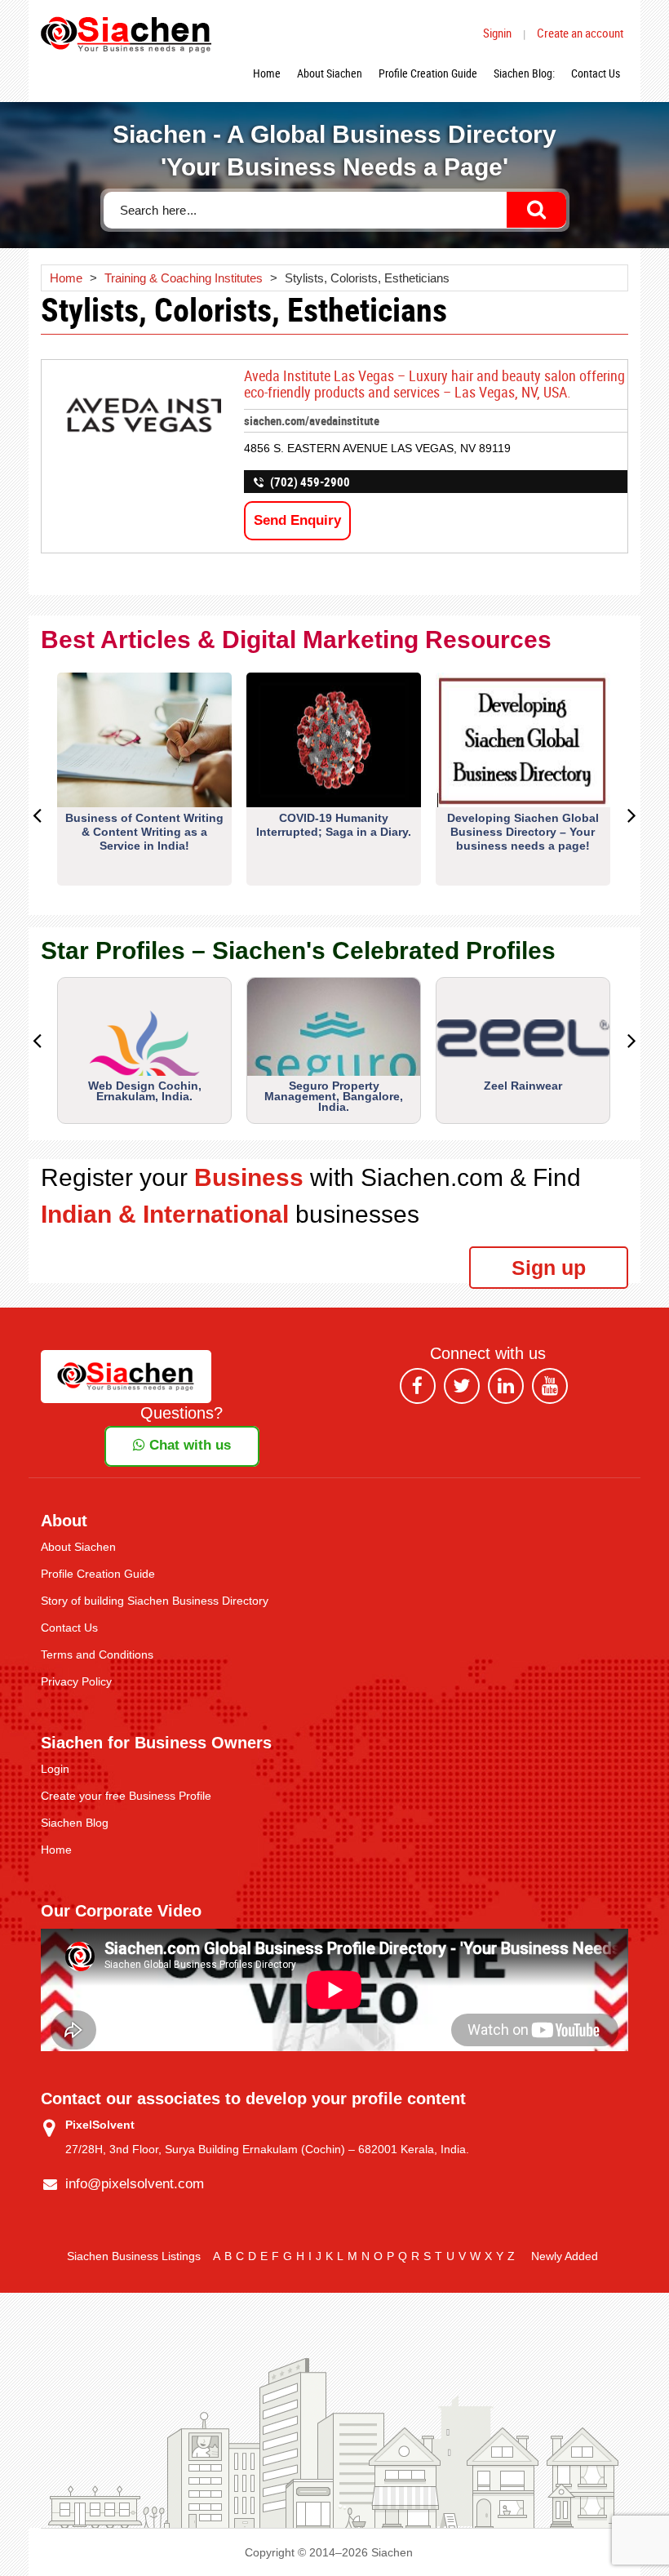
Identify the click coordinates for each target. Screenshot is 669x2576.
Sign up (549, 1268)
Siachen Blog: (524, 73)
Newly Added (565, 2256)
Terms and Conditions (97, 1654)
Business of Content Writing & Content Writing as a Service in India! (144, 832)
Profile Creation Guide (428, 73)
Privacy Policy (76, 1681)
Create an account (580, 33)
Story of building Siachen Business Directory (155, 1601)
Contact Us (596, 73)
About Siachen (330, 73)
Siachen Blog (75, 1823)
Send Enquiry (297, 520)
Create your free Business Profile (126, 1796)
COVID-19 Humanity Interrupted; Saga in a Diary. (334, 825)
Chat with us (188, 1445)
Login (55, 1769)
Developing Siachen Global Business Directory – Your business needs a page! (523, 832)
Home (267, 73)
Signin (497, 33)
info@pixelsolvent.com (135, 2184)
